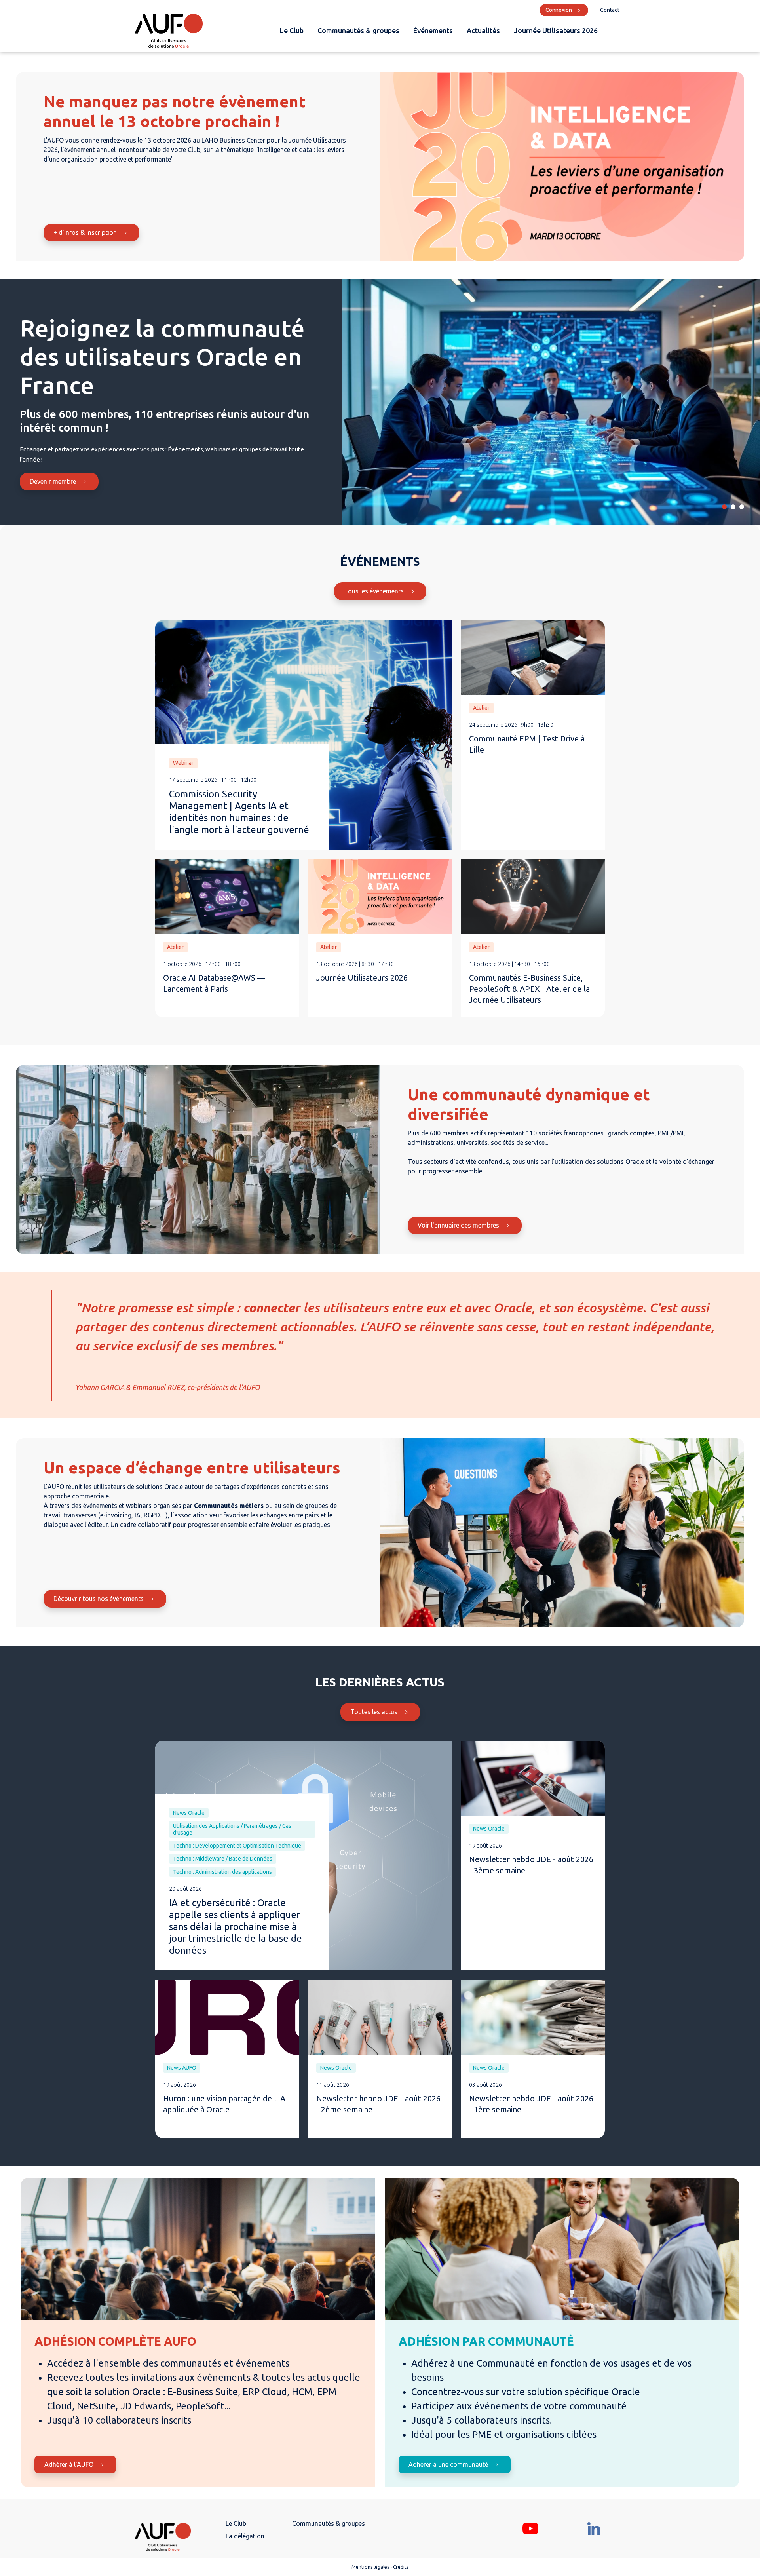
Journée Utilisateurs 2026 (556, 30)
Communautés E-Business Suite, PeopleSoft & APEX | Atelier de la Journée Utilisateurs (529, 989)
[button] (724, 507)
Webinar (183, 763)
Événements (433, 30)
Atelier (481, 708)
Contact (610, 10)
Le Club (292, 30)
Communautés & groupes (358, 30)
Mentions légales (370, 2567)
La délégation (245, 2536)
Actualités (483, 30)
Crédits (401, 2567)
